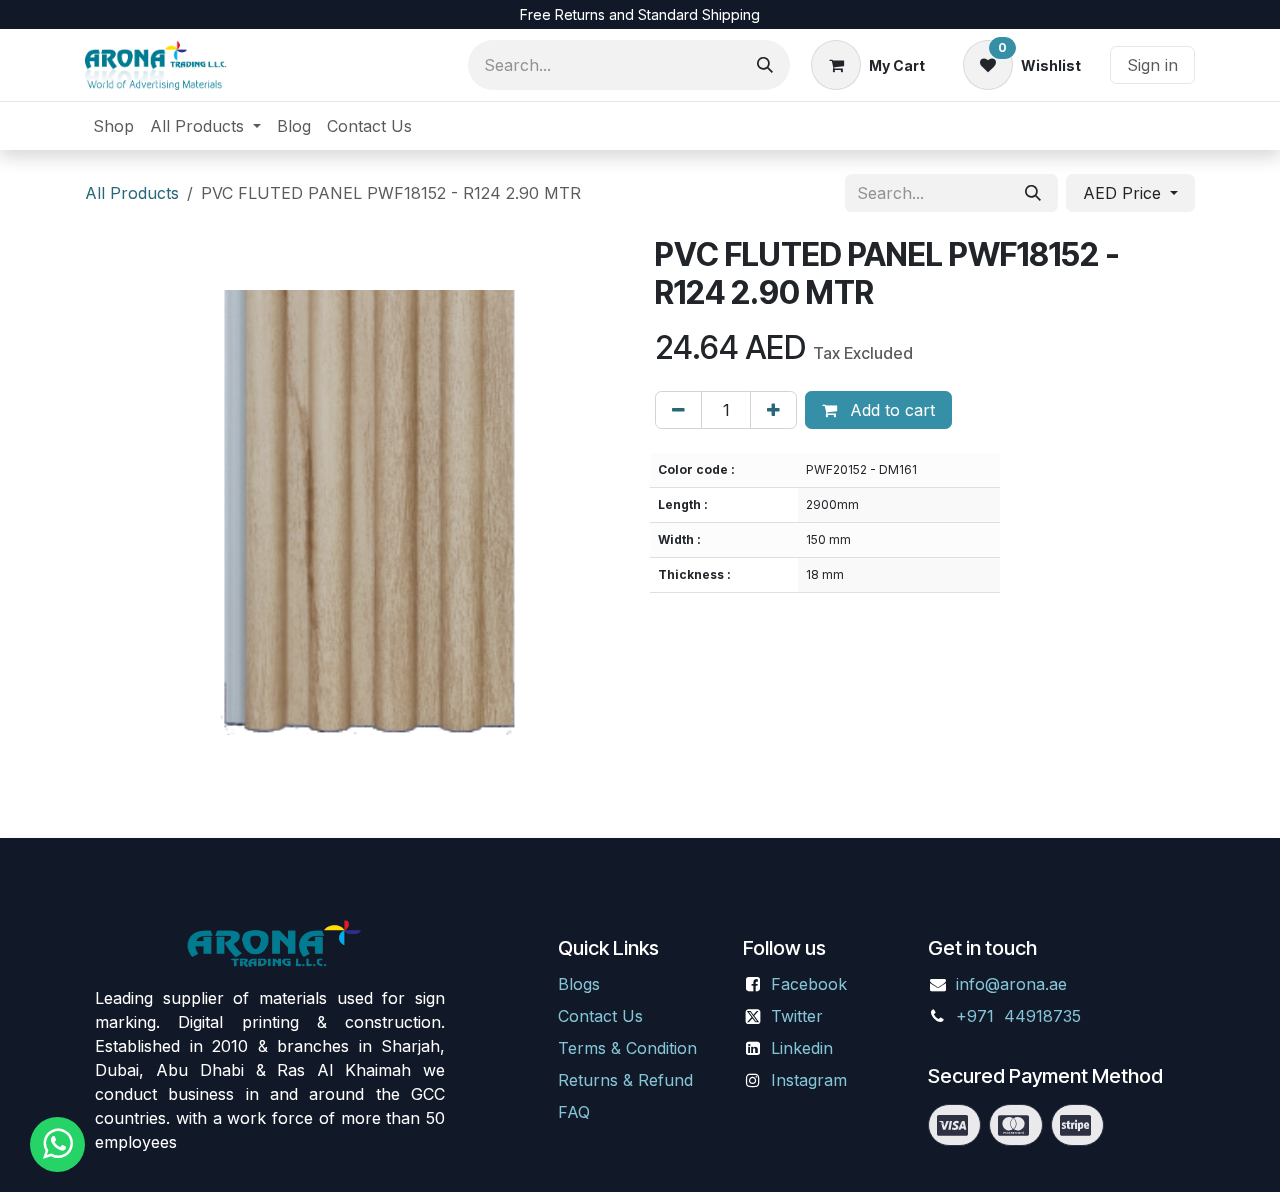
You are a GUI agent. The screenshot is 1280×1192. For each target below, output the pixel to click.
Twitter (797, 1016)
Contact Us (600, 1016)
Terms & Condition (627, 1048)
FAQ (574, 1112)
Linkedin (802, 1048)
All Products (132, 193)
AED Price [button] (1124, 193)
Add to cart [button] (890, 410)
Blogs (579, 984)
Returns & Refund (625, 1080)
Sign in (1152, 65)
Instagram (809, 1080)
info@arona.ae (1011, 984)
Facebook (809, 984)
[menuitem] (113, 126)
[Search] (765, 65)
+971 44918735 (1021, 1016)
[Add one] (773, 410)
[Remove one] (678, 410)
